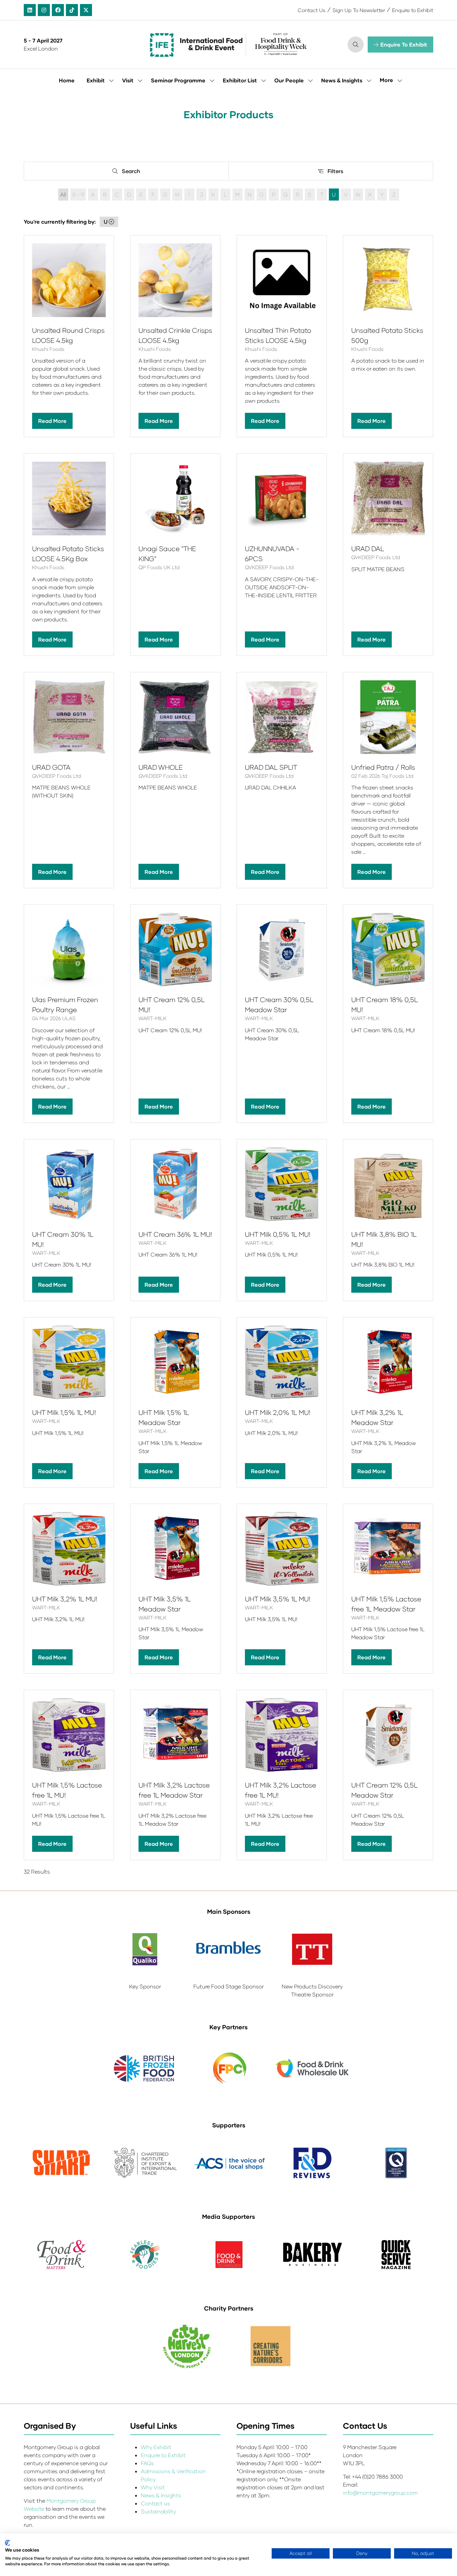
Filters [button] (337, 172)
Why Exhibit (156, 2447)
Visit (128, 80)
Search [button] (133, 172)
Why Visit (153, 2487)
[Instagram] (44, 10)
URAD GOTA (51, 767)
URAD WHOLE (161, 767)
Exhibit (96, 80)
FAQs (147, 2463)
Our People (289, 80)
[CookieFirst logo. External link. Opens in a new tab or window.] (8, 2543)
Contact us (155, 2503)
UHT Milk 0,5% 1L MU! (278, 1234)
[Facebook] (58, 10)
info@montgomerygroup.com (380, 2492)
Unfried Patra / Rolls (383, 767)
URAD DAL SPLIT (271, 767)
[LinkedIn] (30, 10)
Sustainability (158, 2511)
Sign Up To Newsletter (359, 10)
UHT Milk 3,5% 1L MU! (278, 1599)
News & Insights (342, 80)
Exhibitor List (240, 80)
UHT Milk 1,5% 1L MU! (64, 1412)
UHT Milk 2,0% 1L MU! (278, 1412)
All (63, 194)
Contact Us (312, 10)
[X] (86, 10)
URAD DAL (368, 548)
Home (67, 80)
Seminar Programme (178, 80)
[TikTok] (72, 10)
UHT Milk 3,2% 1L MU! (65, 1599)
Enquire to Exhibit (413, 10)
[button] (356, 45)
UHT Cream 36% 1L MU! (175, 1234)
